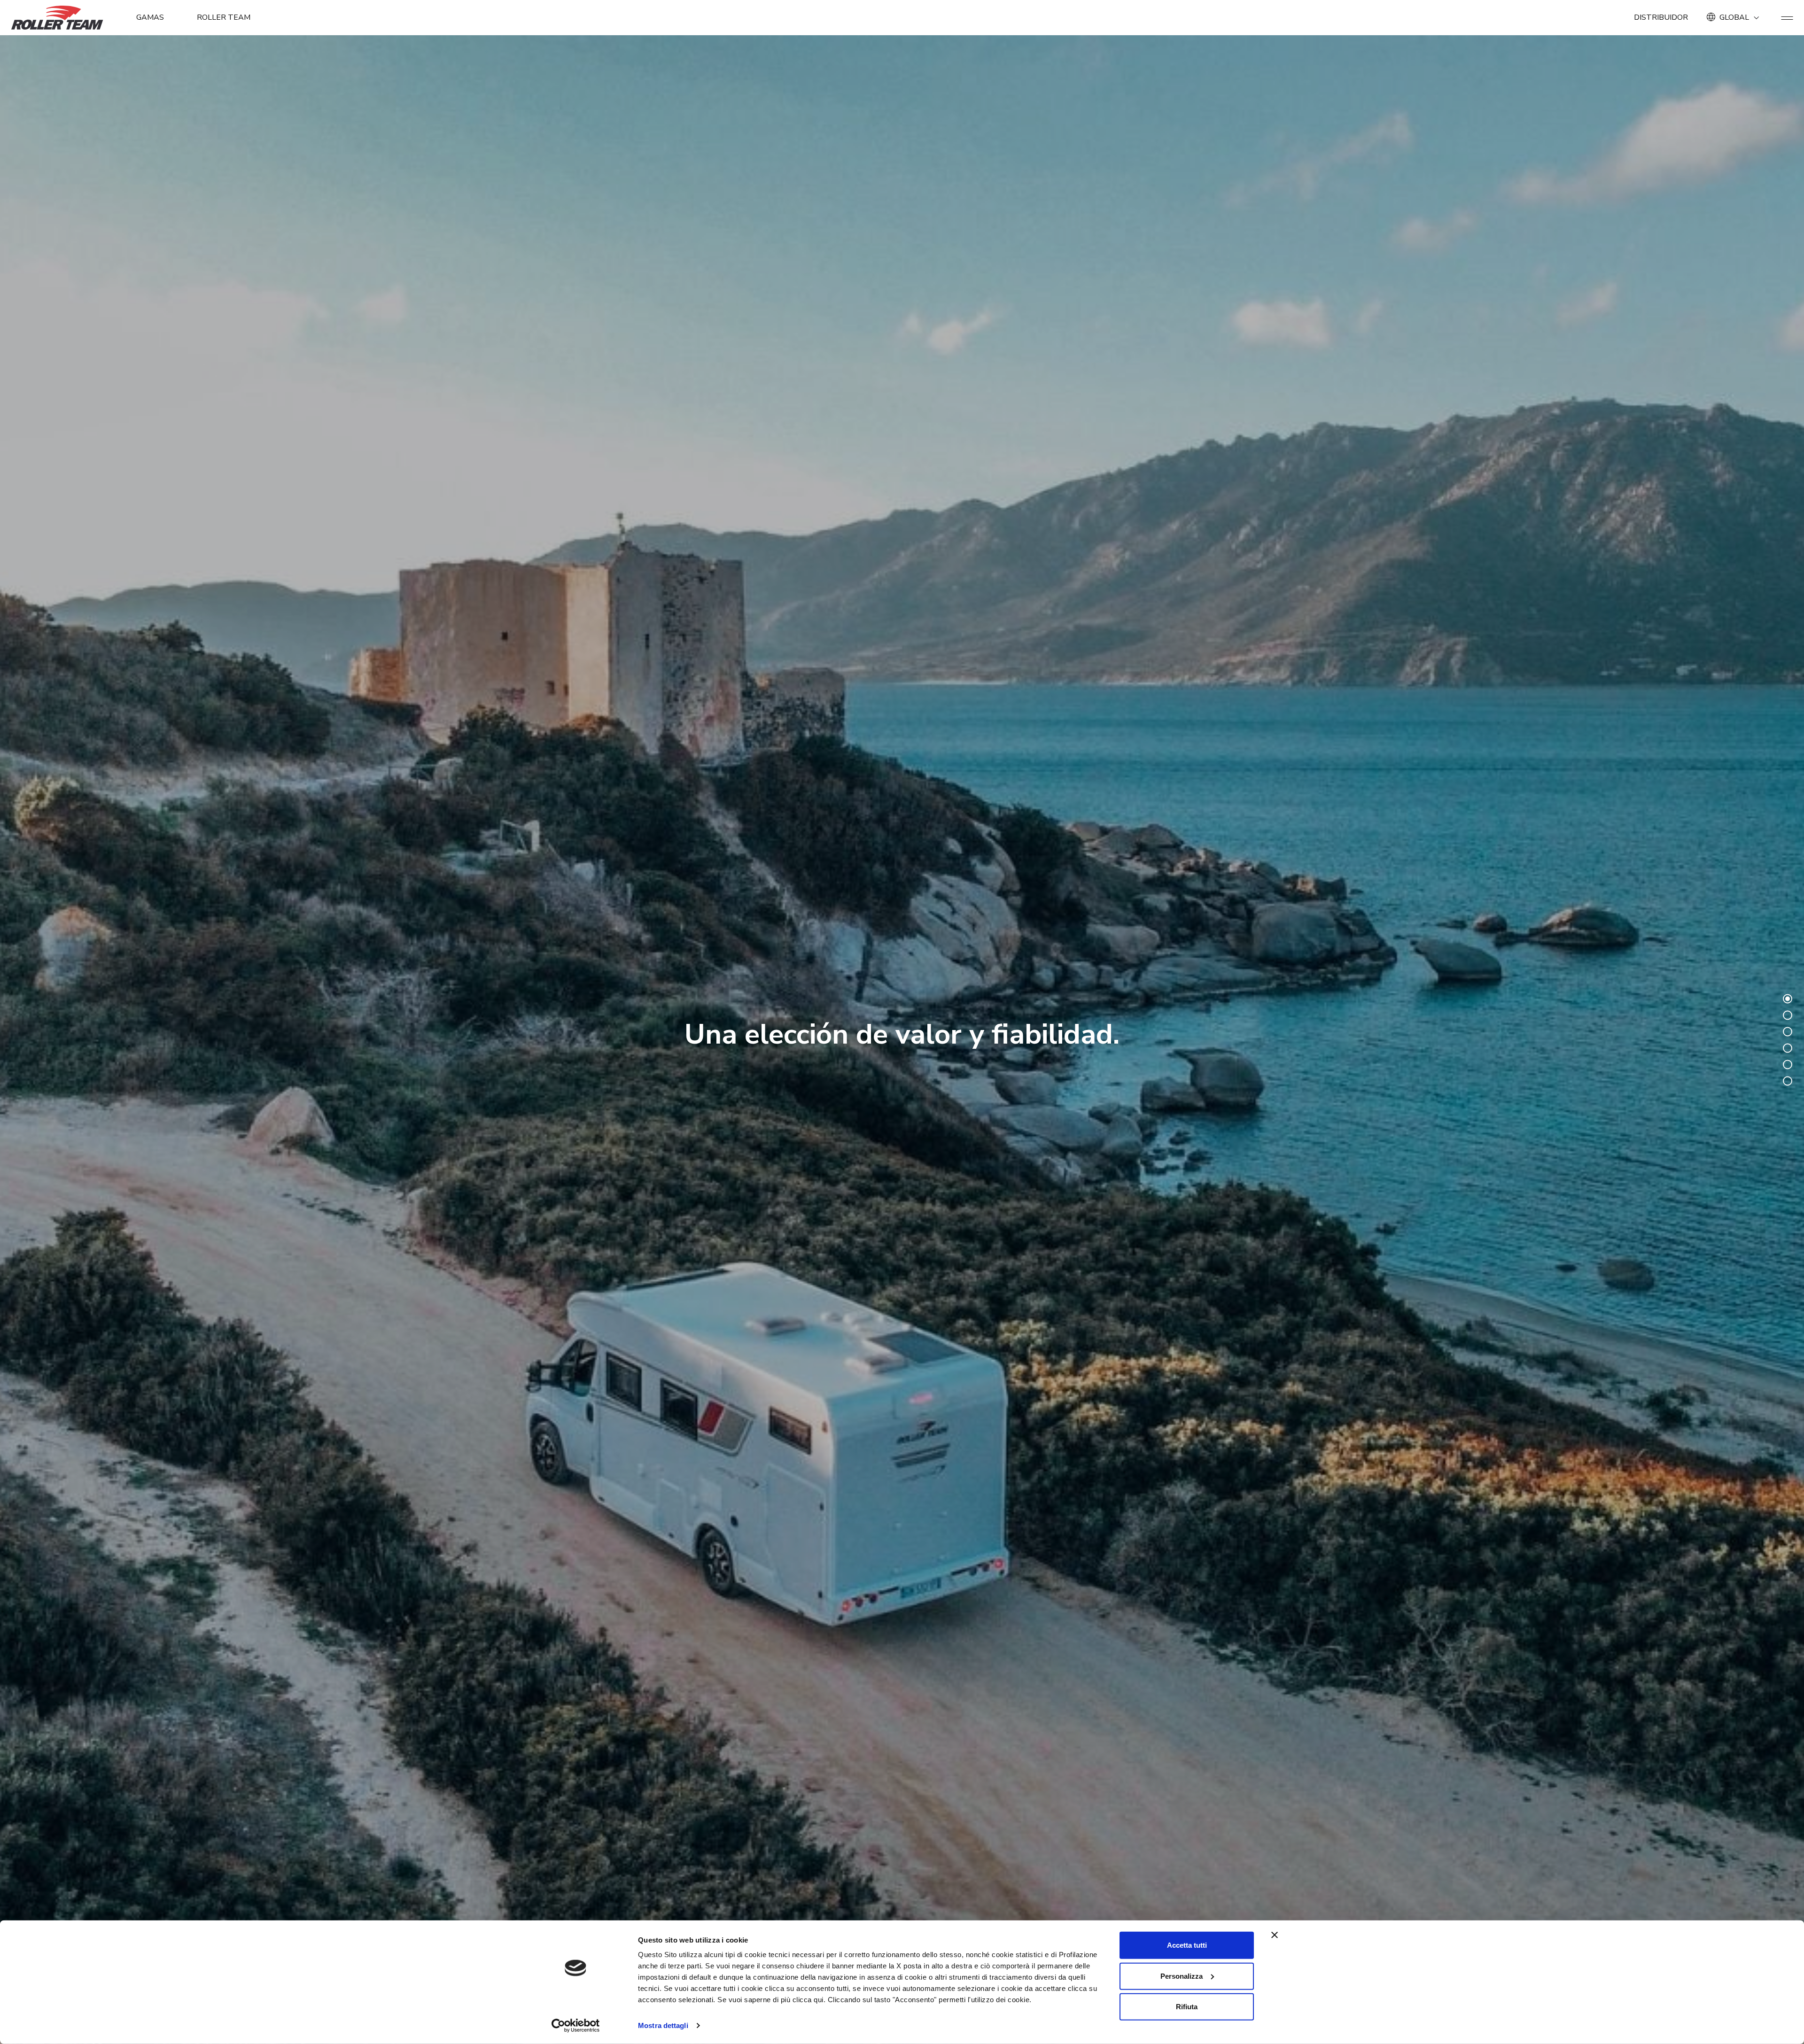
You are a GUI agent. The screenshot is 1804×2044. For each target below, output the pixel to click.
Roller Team (224, 17)
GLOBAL (1734, 17)
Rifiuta (1187, 2007)
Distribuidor (1661, 17)
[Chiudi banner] (1275, 1935)
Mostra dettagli (663, 2025)
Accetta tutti (1187, 1945)
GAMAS (150, 17)
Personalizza (1182, 1976)
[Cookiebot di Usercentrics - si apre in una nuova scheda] (576, 2026)
